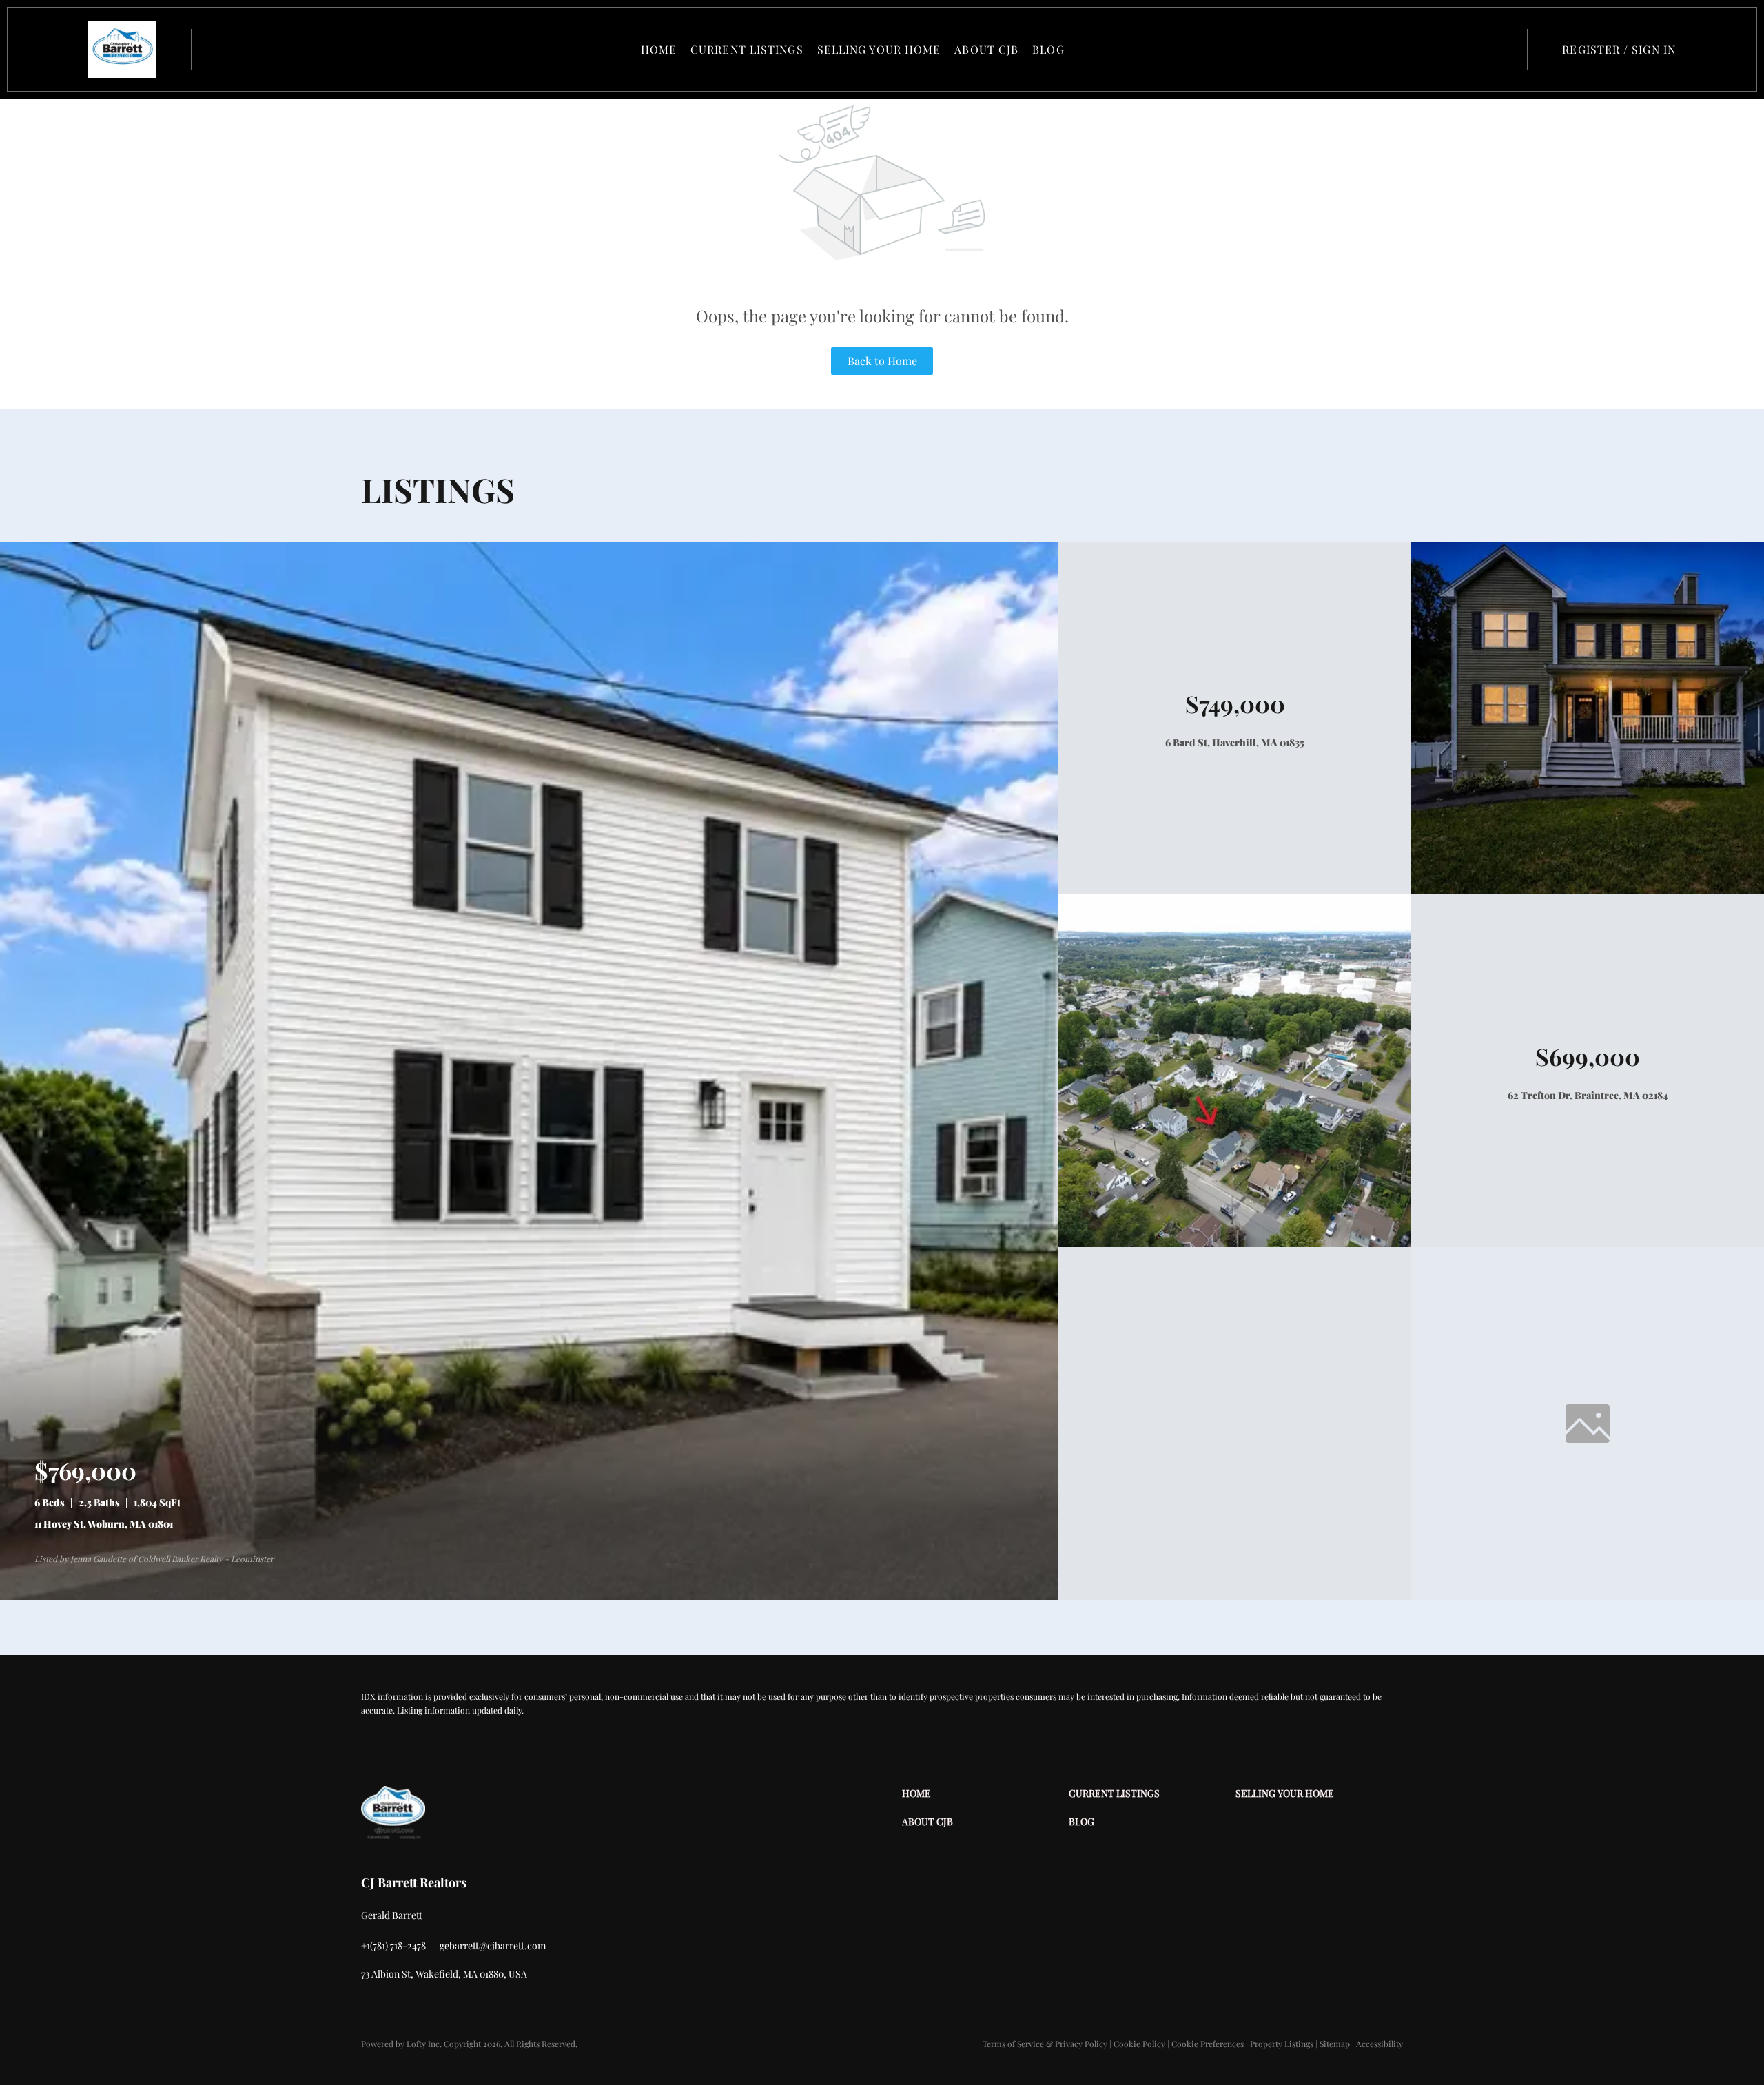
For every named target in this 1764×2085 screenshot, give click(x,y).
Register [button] (1591, 49)
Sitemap (1335, 2044)
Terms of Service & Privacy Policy (1045, 2044)
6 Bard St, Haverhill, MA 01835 (1235, 742)
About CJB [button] (986, 49)
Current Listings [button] (747, 49)
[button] (122, 49)
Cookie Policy (1139, 2044)
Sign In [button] (1654, 49)
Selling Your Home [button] (879, 49)
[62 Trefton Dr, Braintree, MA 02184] (1235, 1243)
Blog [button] (1048, 49)
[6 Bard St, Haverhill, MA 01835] (1588, 891)
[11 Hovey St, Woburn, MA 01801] (529, 1596)
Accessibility (1380, 2044)
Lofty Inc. (424, 2044)
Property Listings (1282, 2044)
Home (659, 49)
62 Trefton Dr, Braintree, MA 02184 (1588, 1095)
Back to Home (882, 361)
